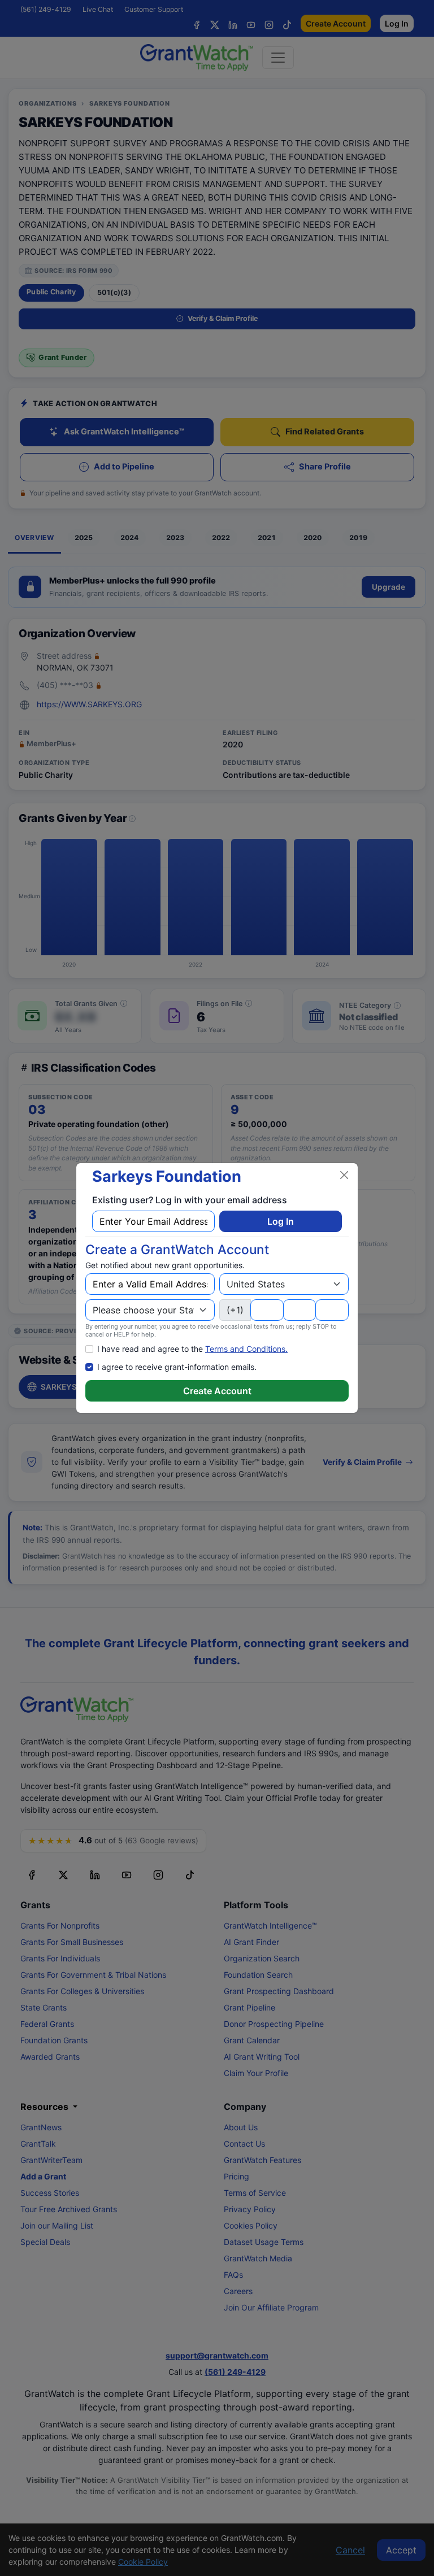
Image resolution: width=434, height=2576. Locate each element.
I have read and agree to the (192, 1349)
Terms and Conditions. (246, 1349)
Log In (281, 1221)
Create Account (217, 1391)
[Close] (344, 1175)
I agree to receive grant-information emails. (177, 1367)
